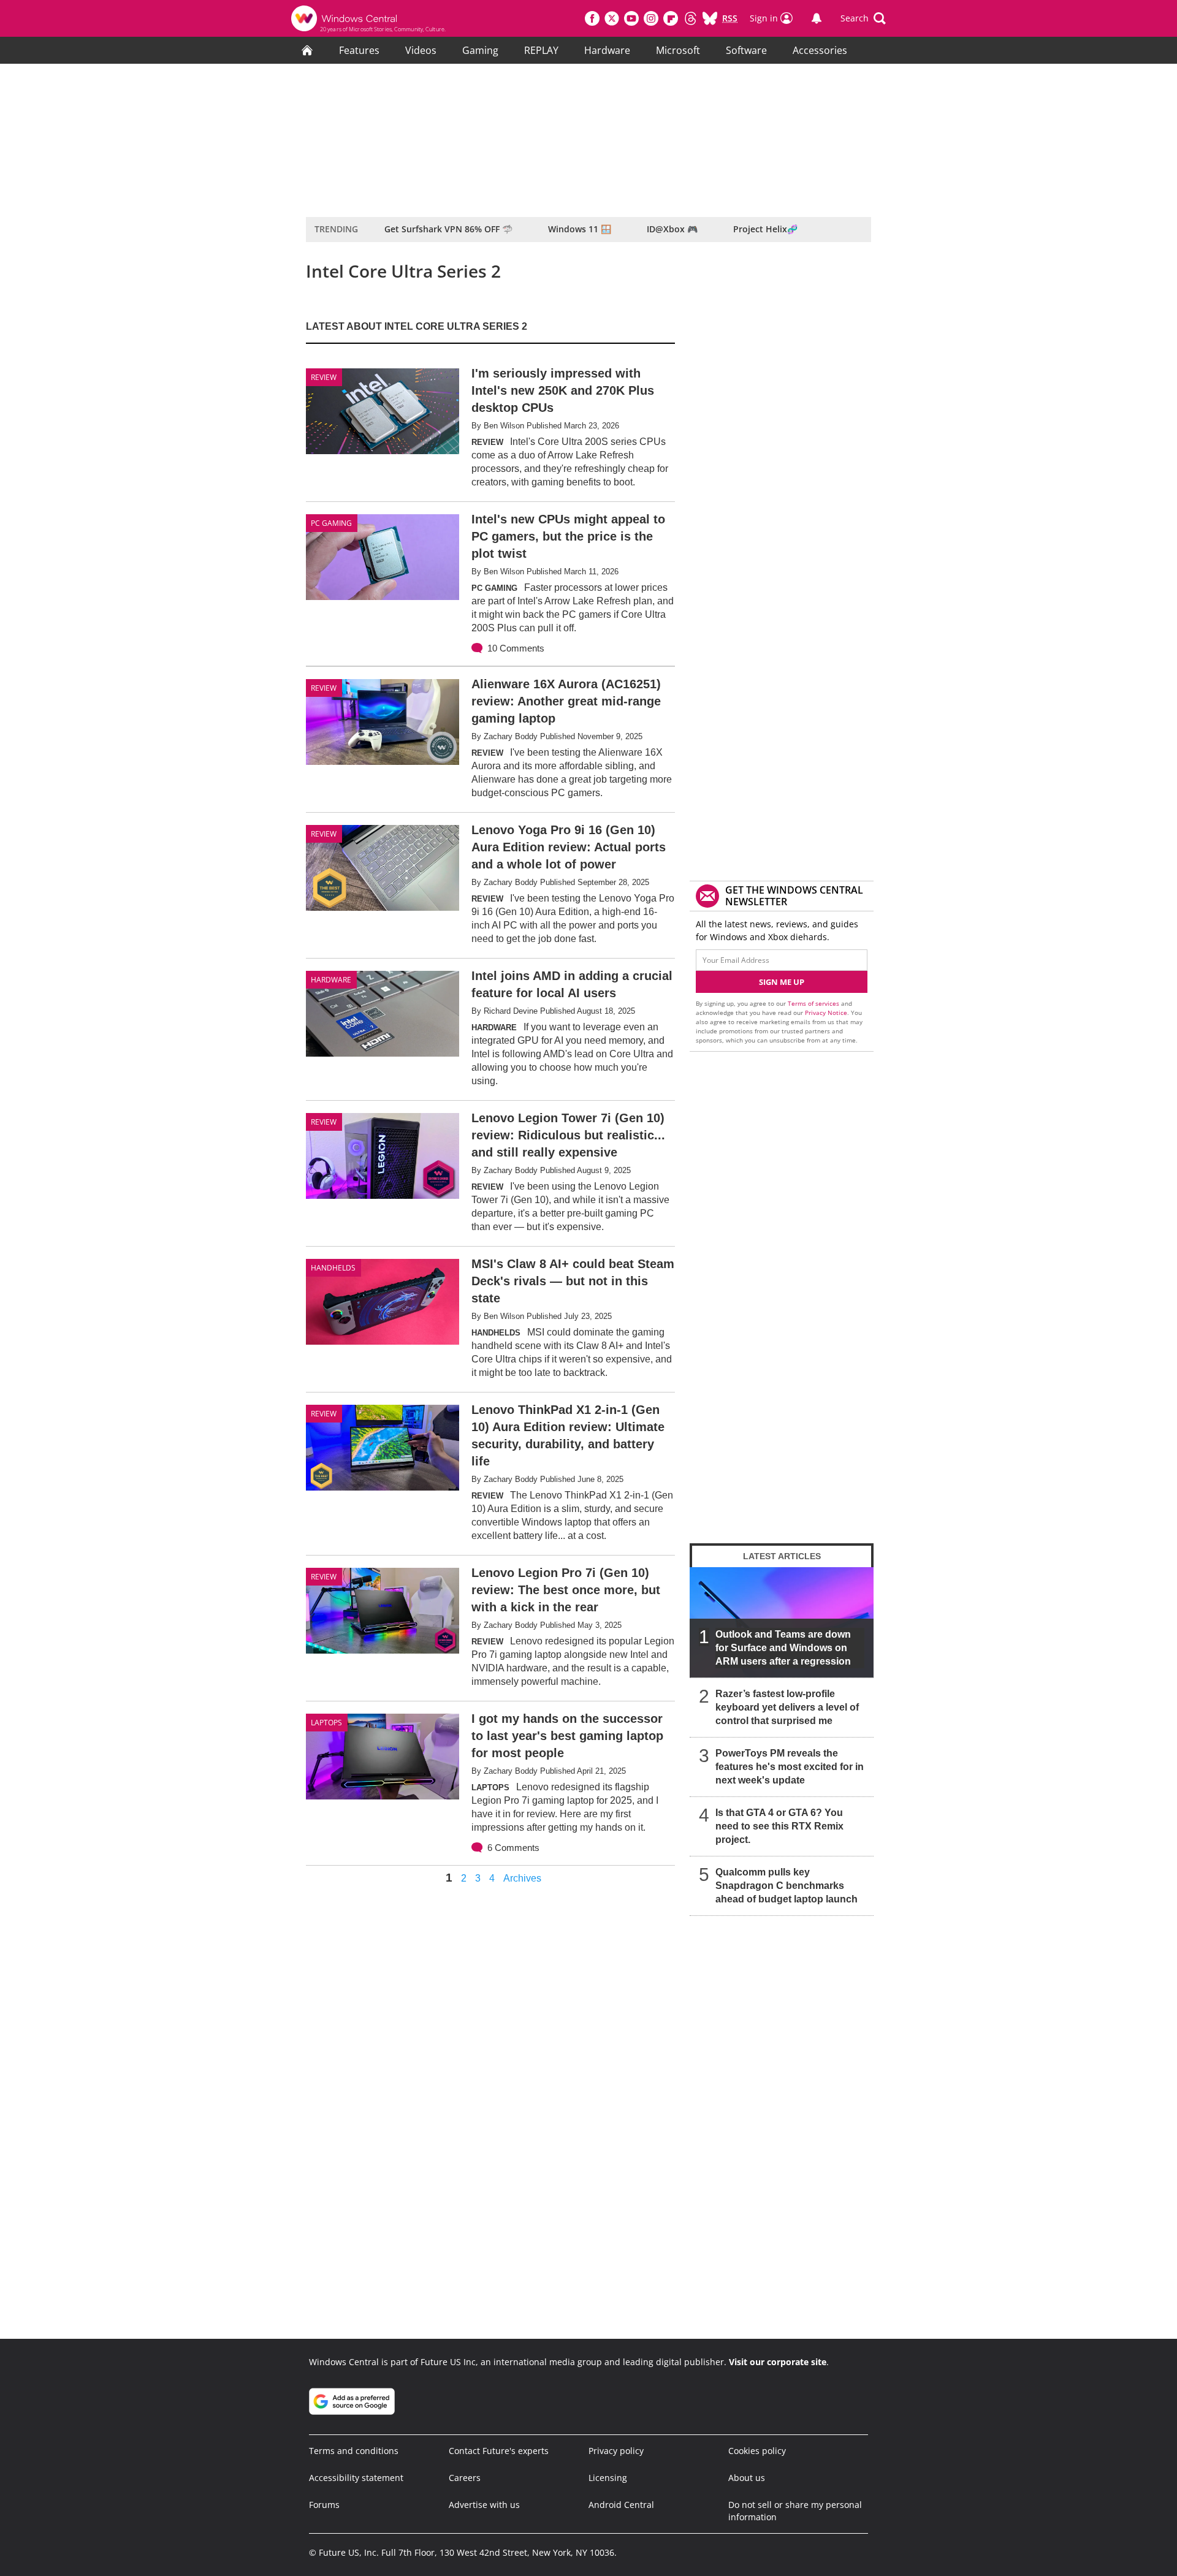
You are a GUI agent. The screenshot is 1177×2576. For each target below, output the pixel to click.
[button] (863, 18)
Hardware (607, 50)
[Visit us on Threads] (690, 18)
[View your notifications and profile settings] (817, 18)
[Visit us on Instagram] (651, 18)
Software (746, 50)
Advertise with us (484, 2505)
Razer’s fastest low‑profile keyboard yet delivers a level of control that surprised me (787, 1707)
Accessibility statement (356, 2478)
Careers (465, 2478)
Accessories (820, 50)
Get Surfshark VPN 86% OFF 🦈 (448, 229)
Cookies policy (757, 2451)
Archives (522, 1879)
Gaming (480, 50)
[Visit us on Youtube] (631, 18)
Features (359, 50)
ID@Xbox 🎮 (672, 229)
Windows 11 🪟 (580, 229)
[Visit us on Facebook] (592, 18)
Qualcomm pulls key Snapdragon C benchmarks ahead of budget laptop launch (787, 1886)
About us (747, 2478)
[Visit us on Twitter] (612, 18)
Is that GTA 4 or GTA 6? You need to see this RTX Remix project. (779, 1826)
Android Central (621, 2505)
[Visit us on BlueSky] (710, 18)
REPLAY (541, 50)
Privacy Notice (826, 1013)
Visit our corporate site (778, 2362)
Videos (421, 50)
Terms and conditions (354, 2451)
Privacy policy (616, 2451)
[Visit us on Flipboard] (671, 18)
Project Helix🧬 (765, 229)
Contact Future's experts (499, 2451)
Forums (324, 2505)
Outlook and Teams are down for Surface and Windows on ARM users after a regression (783, 1648)
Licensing (608, 2478)
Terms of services (814, 1003)
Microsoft (678, 50)
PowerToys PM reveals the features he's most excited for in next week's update (790, 1767)
